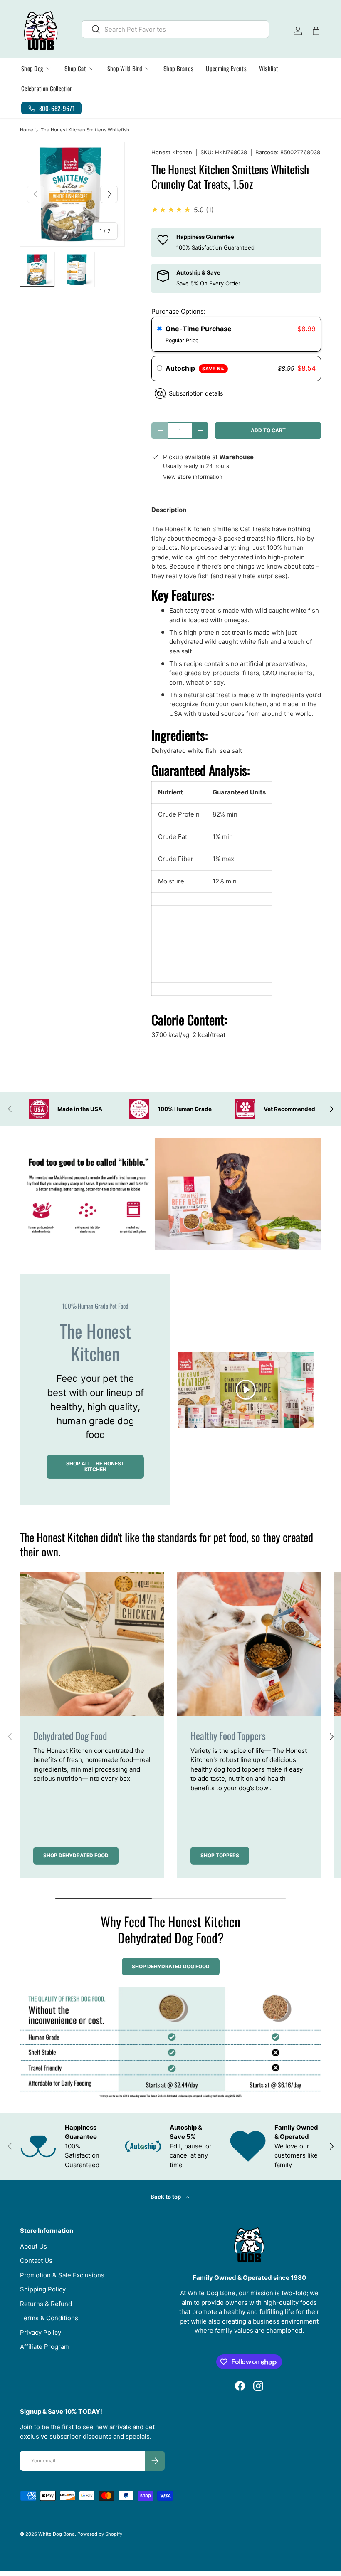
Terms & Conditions (49, 2318)
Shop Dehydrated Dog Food (171, 1966)
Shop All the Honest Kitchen (95, 1466)
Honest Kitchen (172, 152)
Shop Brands (178, 68)
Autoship (195, 368)
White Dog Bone (57, 2534)
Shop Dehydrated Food (76, 1855)
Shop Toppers (220, 1855)
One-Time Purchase (199, 329)
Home (27, 130)
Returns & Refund (46, 2304)
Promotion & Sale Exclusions (62, 2275)
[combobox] (175, 29)
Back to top (166, 2197)
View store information (193, 477)
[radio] (159, 329)
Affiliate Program (45, 2347)
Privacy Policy (41, 2332)
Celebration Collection (47, 88)
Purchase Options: (178, 311)
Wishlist (269, 68)
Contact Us (36, 2260)
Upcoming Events (226, 68)
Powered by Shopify (100, 2534)
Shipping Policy (43, 2289)
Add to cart (268, 430)
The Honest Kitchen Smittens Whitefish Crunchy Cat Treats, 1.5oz (88, 130)
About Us (33, 2246)
